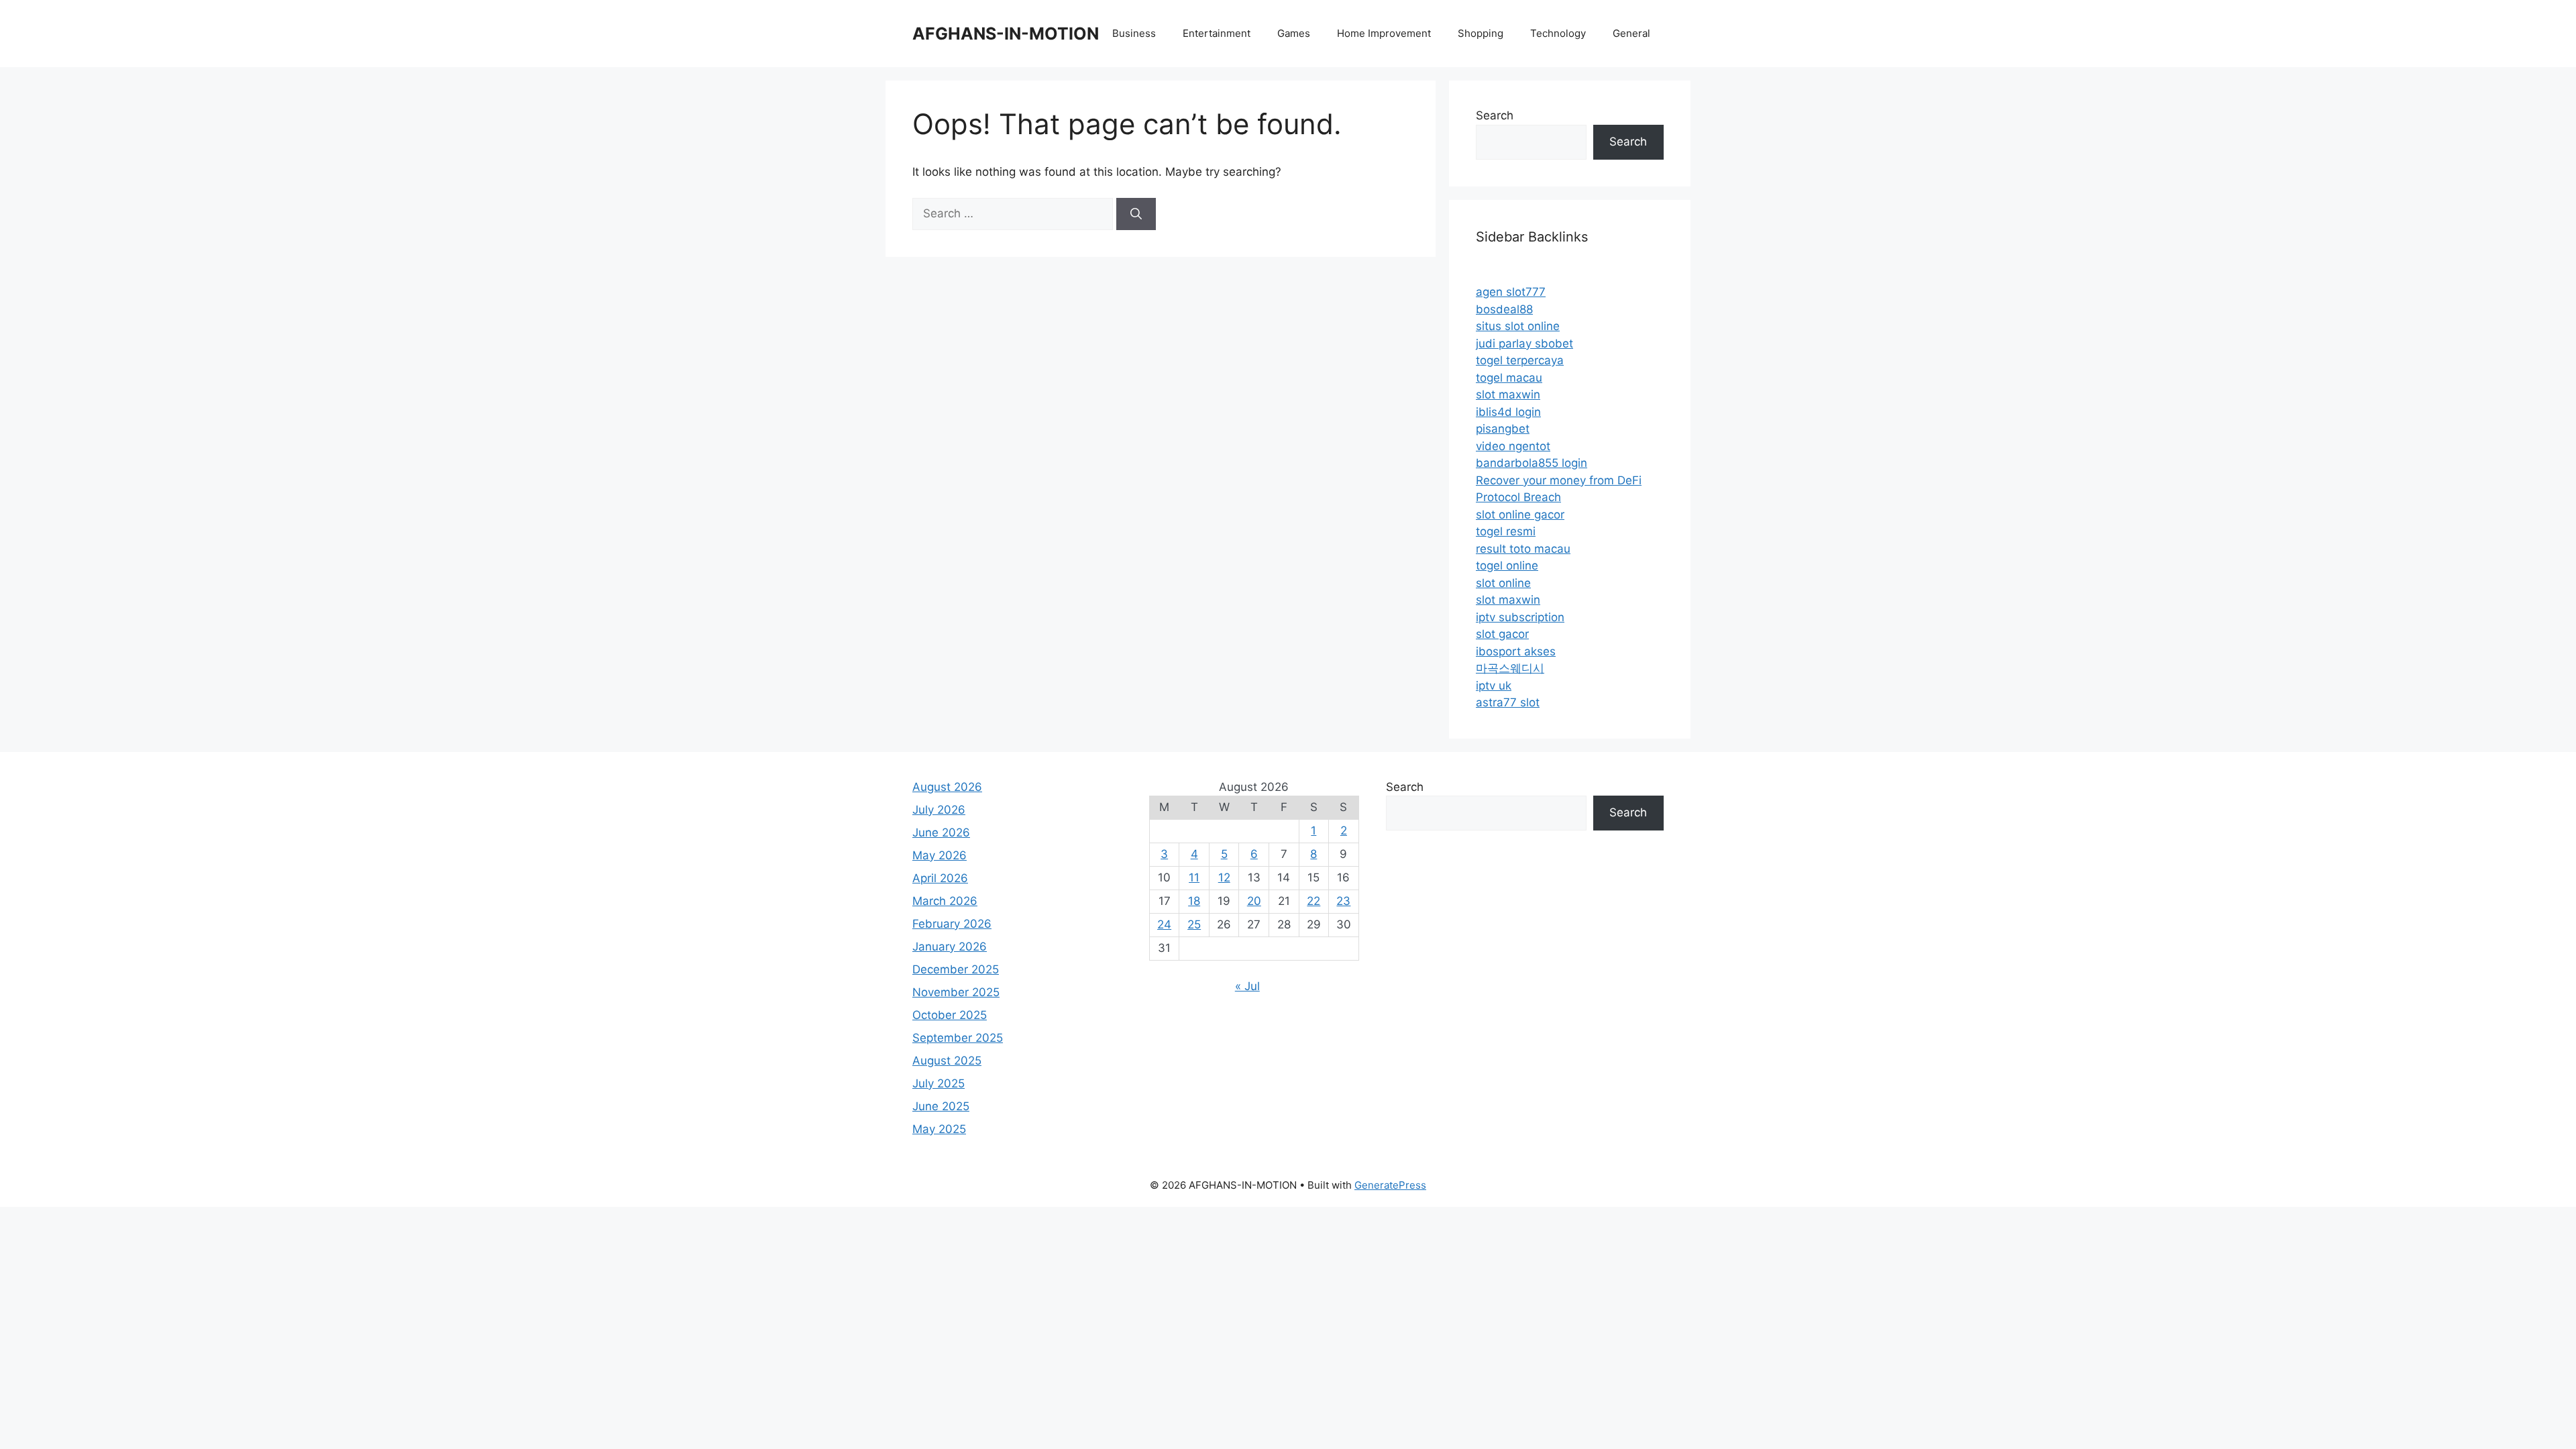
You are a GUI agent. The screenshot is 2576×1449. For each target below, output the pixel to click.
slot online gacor (1520, 515)
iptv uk (1494, 686)
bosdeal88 (1504, 309)
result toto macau (1523, 549)
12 (1224, 877)
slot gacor (1502, 634)
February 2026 (952, 924)
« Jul (1247, 986)
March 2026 (945, 901)
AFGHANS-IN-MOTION (1006, 34)
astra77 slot (1508, 702)
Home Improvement (1384, 33)
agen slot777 (1511, 292)
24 (1164, 924)
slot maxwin (1508, 394)
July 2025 (938, 1083)
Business (1134, 33)
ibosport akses (1516, 651)
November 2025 (956, 992)
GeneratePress (1390, 1185)
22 (1313, 901)
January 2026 (950, 947)
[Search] (1136, 214)
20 (1254, 901)
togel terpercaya (1520, 360)
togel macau (1509, 378)
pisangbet (1503, 429)
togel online (1507, 566)
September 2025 (958, 1038)
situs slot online (1518, 326)
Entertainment (1217, 33)
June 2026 (941, 833)
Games (1294, 33)
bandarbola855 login (1532, 463)
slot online (1503, 583)
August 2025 (947, 1061)
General (1631, 33)
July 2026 (939, 810)
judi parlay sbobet (1524, 343)
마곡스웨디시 (1510, 668)
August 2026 (947, 787)
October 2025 (950, 1015)
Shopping (1481, 33)
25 (1194, 924)
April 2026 (940, 878)
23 (1343, 901)
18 (1194, 901)
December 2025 (956, 969)
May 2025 (939, 1129)
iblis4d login (1508, 412)
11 (1194, 877)
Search (1495, 115)
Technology (1558, 33)
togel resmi (1506, 531)
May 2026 (940, 855)
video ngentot (1513, 446)
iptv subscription (1520, 617)
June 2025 (941, 1106)
